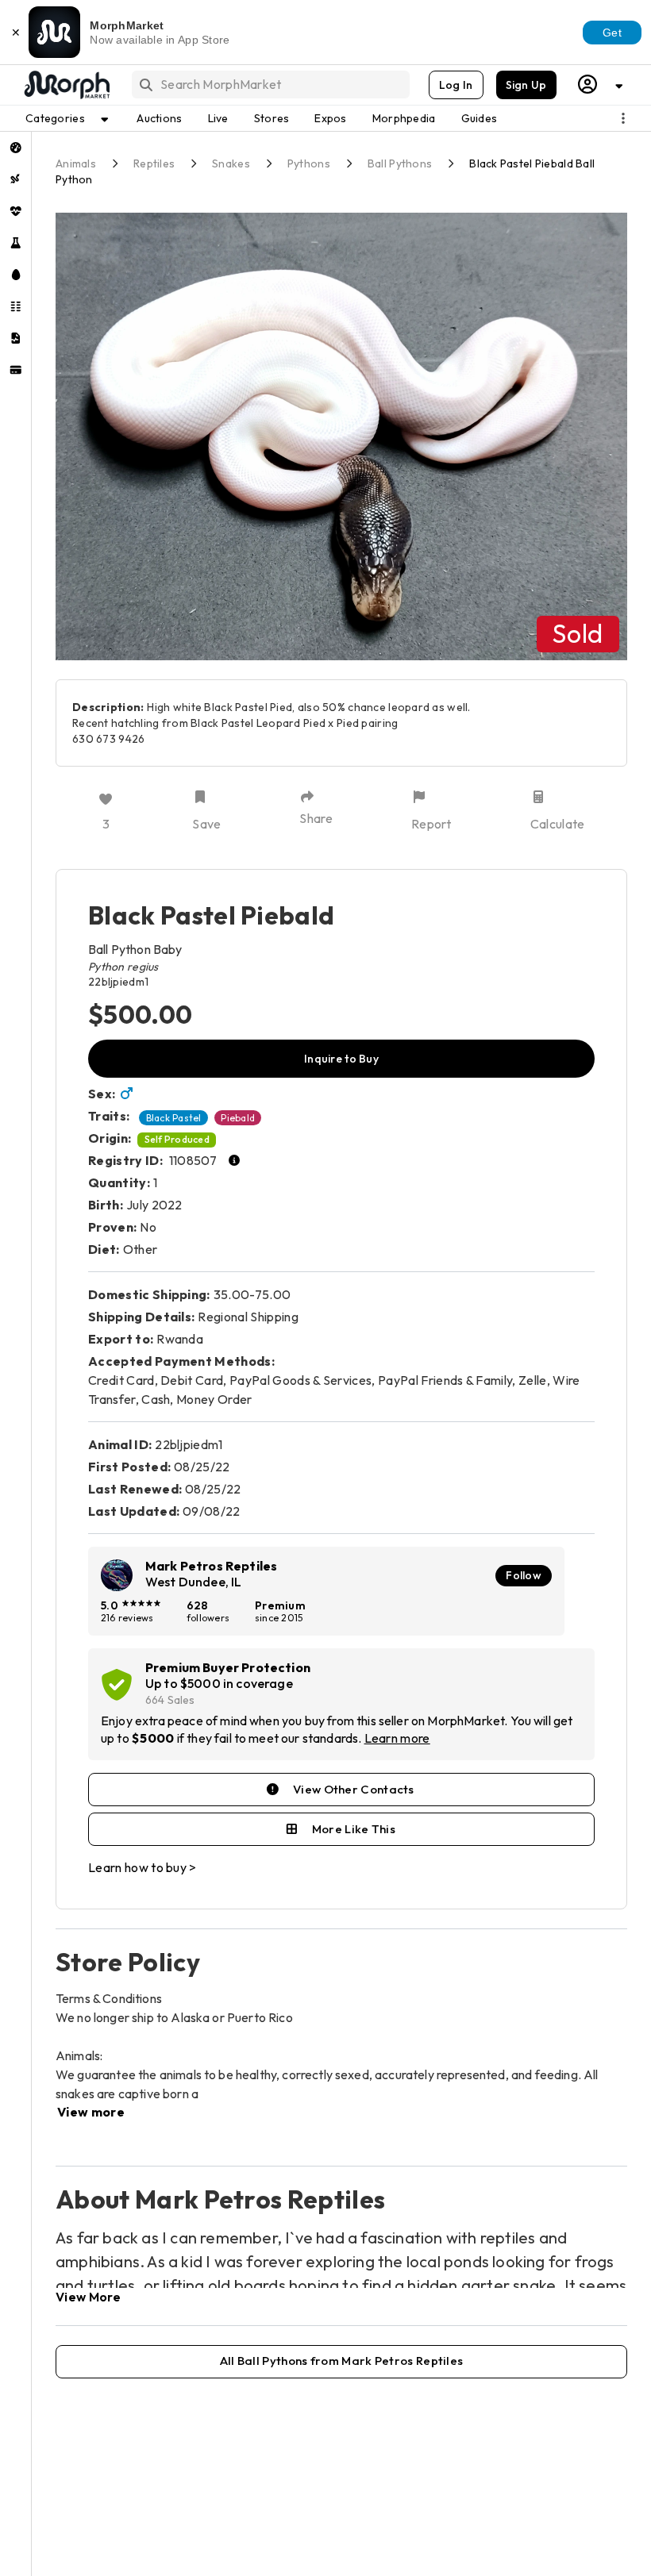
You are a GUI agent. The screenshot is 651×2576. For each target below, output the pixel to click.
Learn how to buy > (143, 1867)
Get (612, 33)
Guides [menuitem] (480, 118)
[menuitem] (15, 148)
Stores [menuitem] (272, 118)
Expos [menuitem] (330, 118)
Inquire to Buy (341, 1059)
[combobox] (270, 85)
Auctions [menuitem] (159, 118)
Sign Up (526, 85)
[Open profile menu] (601, 85)
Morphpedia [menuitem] (404, 118)
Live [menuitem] (218, 118)
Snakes (231, 163)
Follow (524, 1575)
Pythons (309, 163)
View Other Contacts (354, 1789)
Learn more (397, 1738)
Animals (76, 163)
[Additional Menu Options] (623, 118)
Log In (456, 85)
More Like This (354, 1829)
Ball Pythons (400, 163)
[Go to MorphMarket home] (66, 85)
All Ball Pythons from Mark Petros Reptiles (342, 2361)
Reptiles (154, 163)
